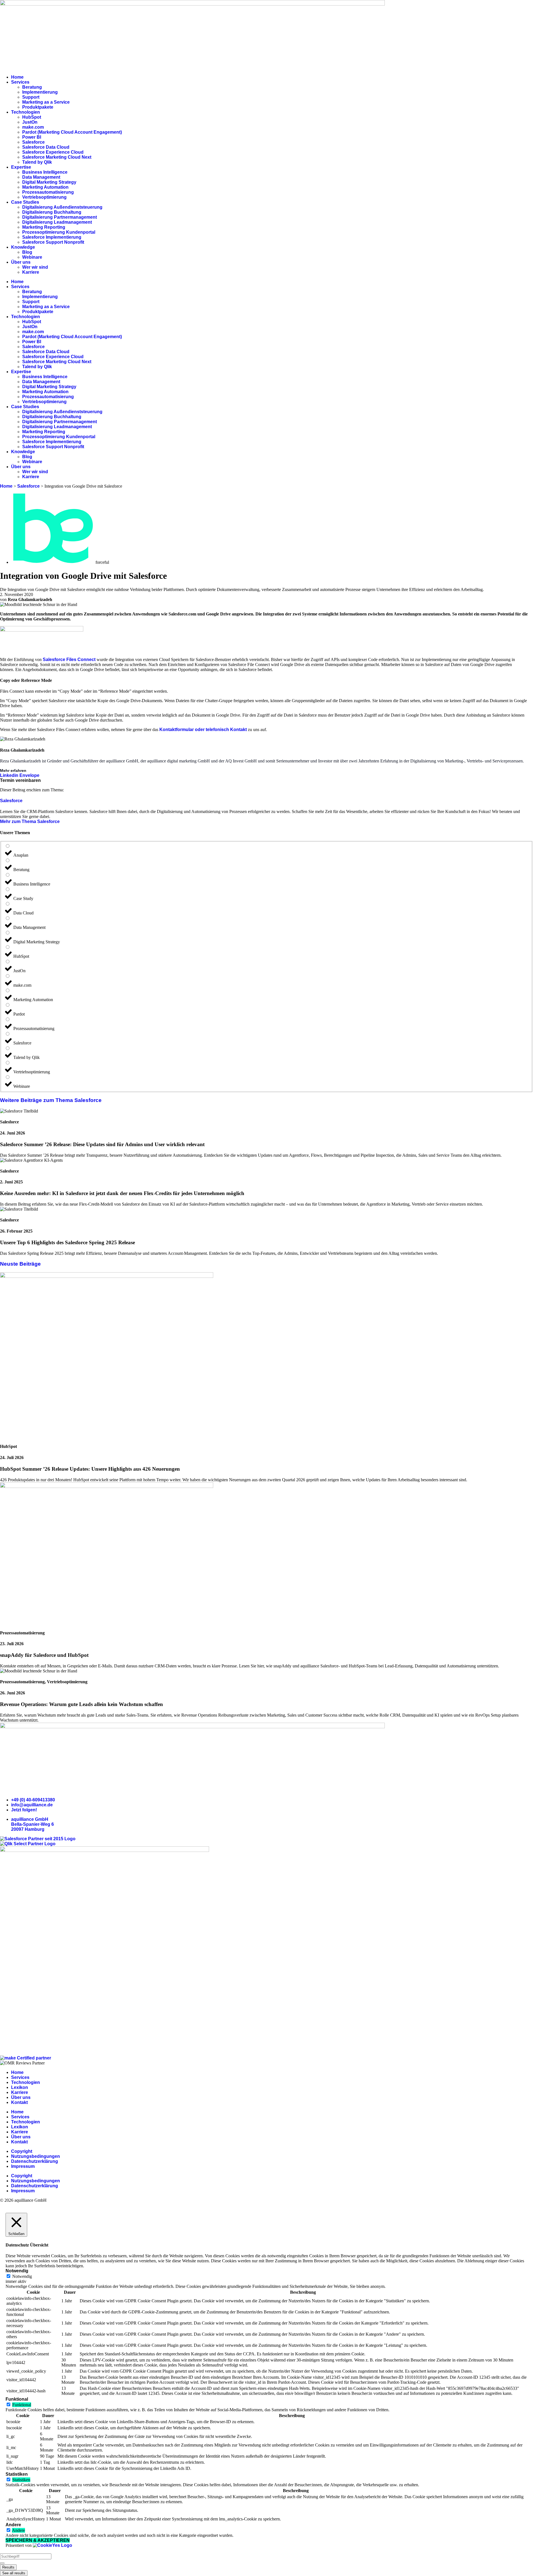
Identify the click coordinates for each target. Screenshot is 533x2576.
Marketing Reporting (44, 227)
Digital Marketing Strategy (49, 182)
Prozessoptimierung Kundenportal (59, 232)
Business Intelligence (45, 172)
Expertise (21, 167)
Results (8, 2567)
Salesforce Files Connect (69, 659)
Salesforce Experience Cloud (53, 152)
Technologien (26, 112)
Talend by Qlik (37, 162)
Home (17, 77)
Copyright (22, 2151)
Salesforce (33, 142)
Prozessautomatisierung (48, 192)
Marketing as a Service (46, 102)
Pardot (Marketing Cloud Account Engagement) (72, 132)
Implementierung (40, 92)
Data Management (41, 177)
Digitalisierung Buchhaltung (52, 212)
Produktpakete (38, 107)
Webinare (32, 257)
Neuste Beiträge (20, 1264)
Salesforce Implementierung (52, 237)
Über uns (21, 262)
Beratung (32, 87)
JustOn (30, 122)
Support (31, 97)
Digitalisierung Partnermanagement (60, 217)
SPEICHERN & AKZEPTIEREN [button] (38, 2540)
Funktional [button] (17, 2399)
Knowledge (23, 247)
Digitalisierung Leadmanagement (57, 222)
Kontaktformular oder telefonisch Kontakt (203, 730)
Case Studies (25, 202)
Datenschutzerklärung (35, 2161)
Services (20, 82)
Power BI (32, 137)
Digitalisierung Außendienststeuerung (62, 207)
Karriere (31, 272)
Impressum (23, 2166)
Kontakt (19, 2102)
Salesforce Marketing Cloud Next (57, 157)
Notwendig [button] (17, 2271)
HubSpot (32, 117)
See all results (14, 2573)
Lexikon (20, 2087)
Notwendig (22, 2276)
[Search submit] (2, 2563)
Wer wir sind (35, 267)
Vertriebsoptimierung (44, 197)
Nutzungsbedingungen (36, 2156)
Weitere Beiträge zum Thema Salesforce (51, 1100)
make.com (33, 127)
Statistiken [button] (17, 2474)
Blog (27, 252)
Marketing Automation (45, 187)
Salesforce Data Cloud (46, 147)
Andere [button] (13, 2525)
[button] (20, 780)
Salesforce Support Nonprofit (53, 242)
